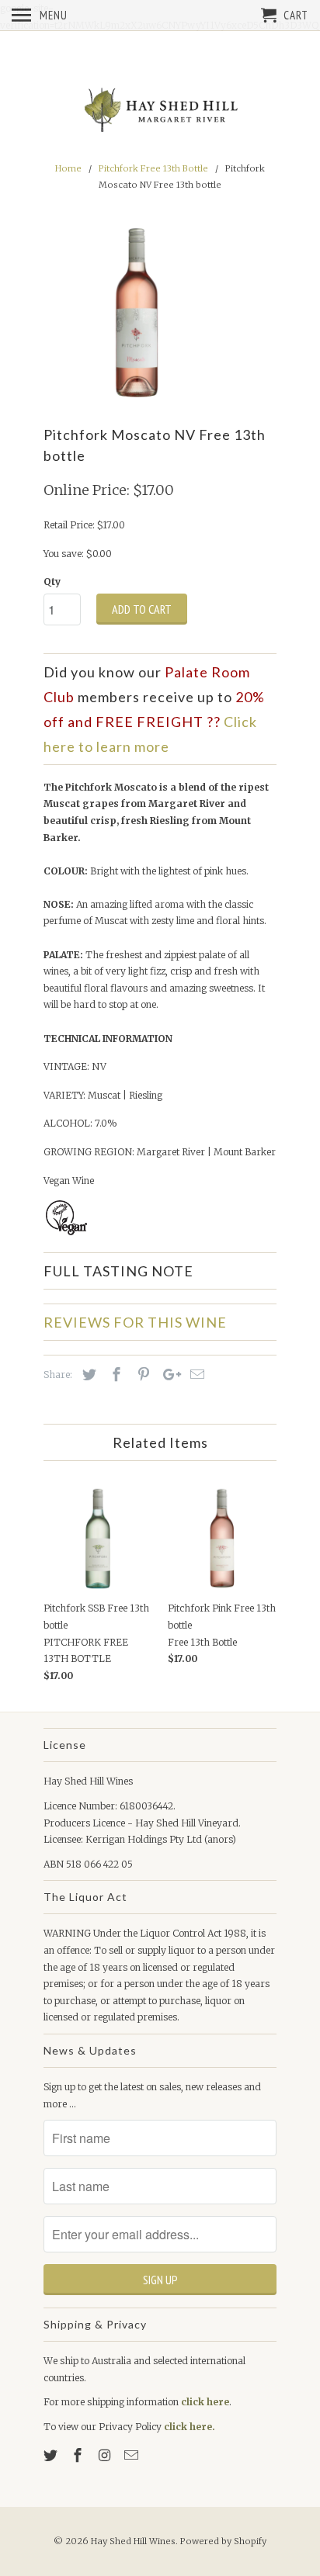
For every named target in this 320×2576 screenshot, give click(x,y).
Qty (52, 582)
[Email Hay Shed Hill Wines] (133, 2455)
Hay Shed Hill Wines (133, 2541)
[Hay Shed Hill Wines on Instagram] (106, 2455)
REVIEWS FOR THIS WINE (135, 1322)
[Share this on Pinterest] (141, 1375)
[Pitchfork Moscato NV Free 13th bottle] (137, 313)
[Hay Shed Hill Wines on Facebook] (79, 2455)
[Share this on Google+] (168, 1375)
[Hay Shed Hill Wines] (160, 111)
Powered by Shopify (223, 2541)
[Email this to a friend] (195, 1375)
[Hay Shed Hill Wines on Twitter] (52, 2455)
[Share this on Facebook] (114, 1375)
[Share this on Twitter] (87, 1375)
